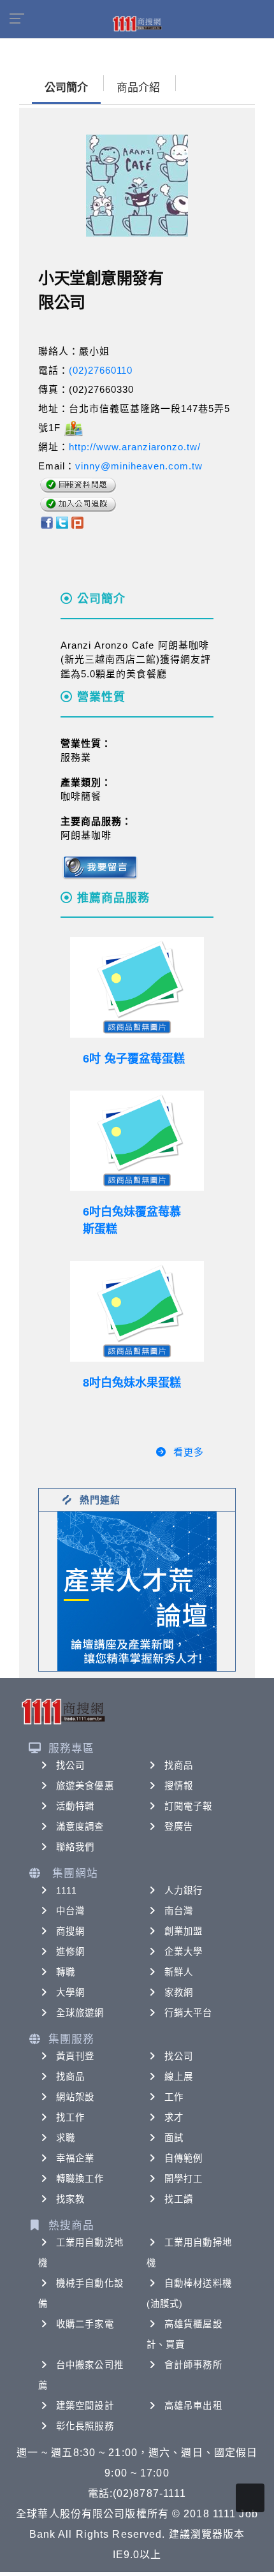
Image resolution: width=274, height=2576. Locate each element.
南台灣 (179, 1911)
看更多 (189, 1452)
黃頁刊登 (75, 2056)
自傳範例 (184, 2158)
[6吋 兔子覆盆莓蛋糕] (137, 987)
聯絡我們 (75, 1847)
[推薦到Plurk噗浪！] (78, 522)
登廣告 (179, 1827)
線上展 (179, 2077)
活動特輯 (75, 1806)
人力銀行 (184, 1890)
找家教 (70, 2199)
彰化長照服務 (85, 2426)
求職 (66, 2138)
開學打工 (184, 2179)
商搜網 (70, 1931)
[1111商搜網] (137, 23)
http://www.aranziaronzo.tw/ (135, 447)
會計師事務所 (193, 2365)
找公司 (70, 1765)
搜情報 (179, 1786)
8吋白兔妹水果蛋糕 (132, 1383)
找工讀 (179, 2199)
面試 (174, 2138)
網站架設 (75, 2097)
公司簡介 (66, 88)
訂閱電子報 (189, 1806)
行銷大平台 (189, 2013)
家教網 (179, 1992)
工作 (174, 2097)
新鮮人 (179, 1972)
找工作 (70, 2117)
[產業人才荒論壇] (137, 1590)
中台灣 (70, 1911)
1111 (67, 1890)
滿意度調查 (80, 1827)
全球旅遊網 (80, 2013)
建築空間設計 (85, 2406)
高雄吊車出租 (193, 2406)
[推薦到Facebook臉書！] (46, 522)
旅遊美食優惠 (85, 1786)
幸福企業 (75, 2158)
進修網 (70, 1952)
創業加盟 (184, 1931)
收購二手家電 (85, 2324)
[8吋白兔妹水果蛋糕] (137, 1311)
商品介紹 (138, 88)
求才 (174, 2117)
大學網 (70, 1992)
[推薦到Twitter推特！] (62, 522)
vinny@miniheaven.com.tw (139, 466)
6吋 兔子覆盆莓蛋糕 (134, 1059)
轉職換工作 (80, 2179)
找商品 (179, 1765)
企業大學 (184, 1952)
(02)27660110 (101, 370)
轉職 (66, 1972)
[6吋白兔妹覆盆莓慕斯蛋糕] (137, 1141)
